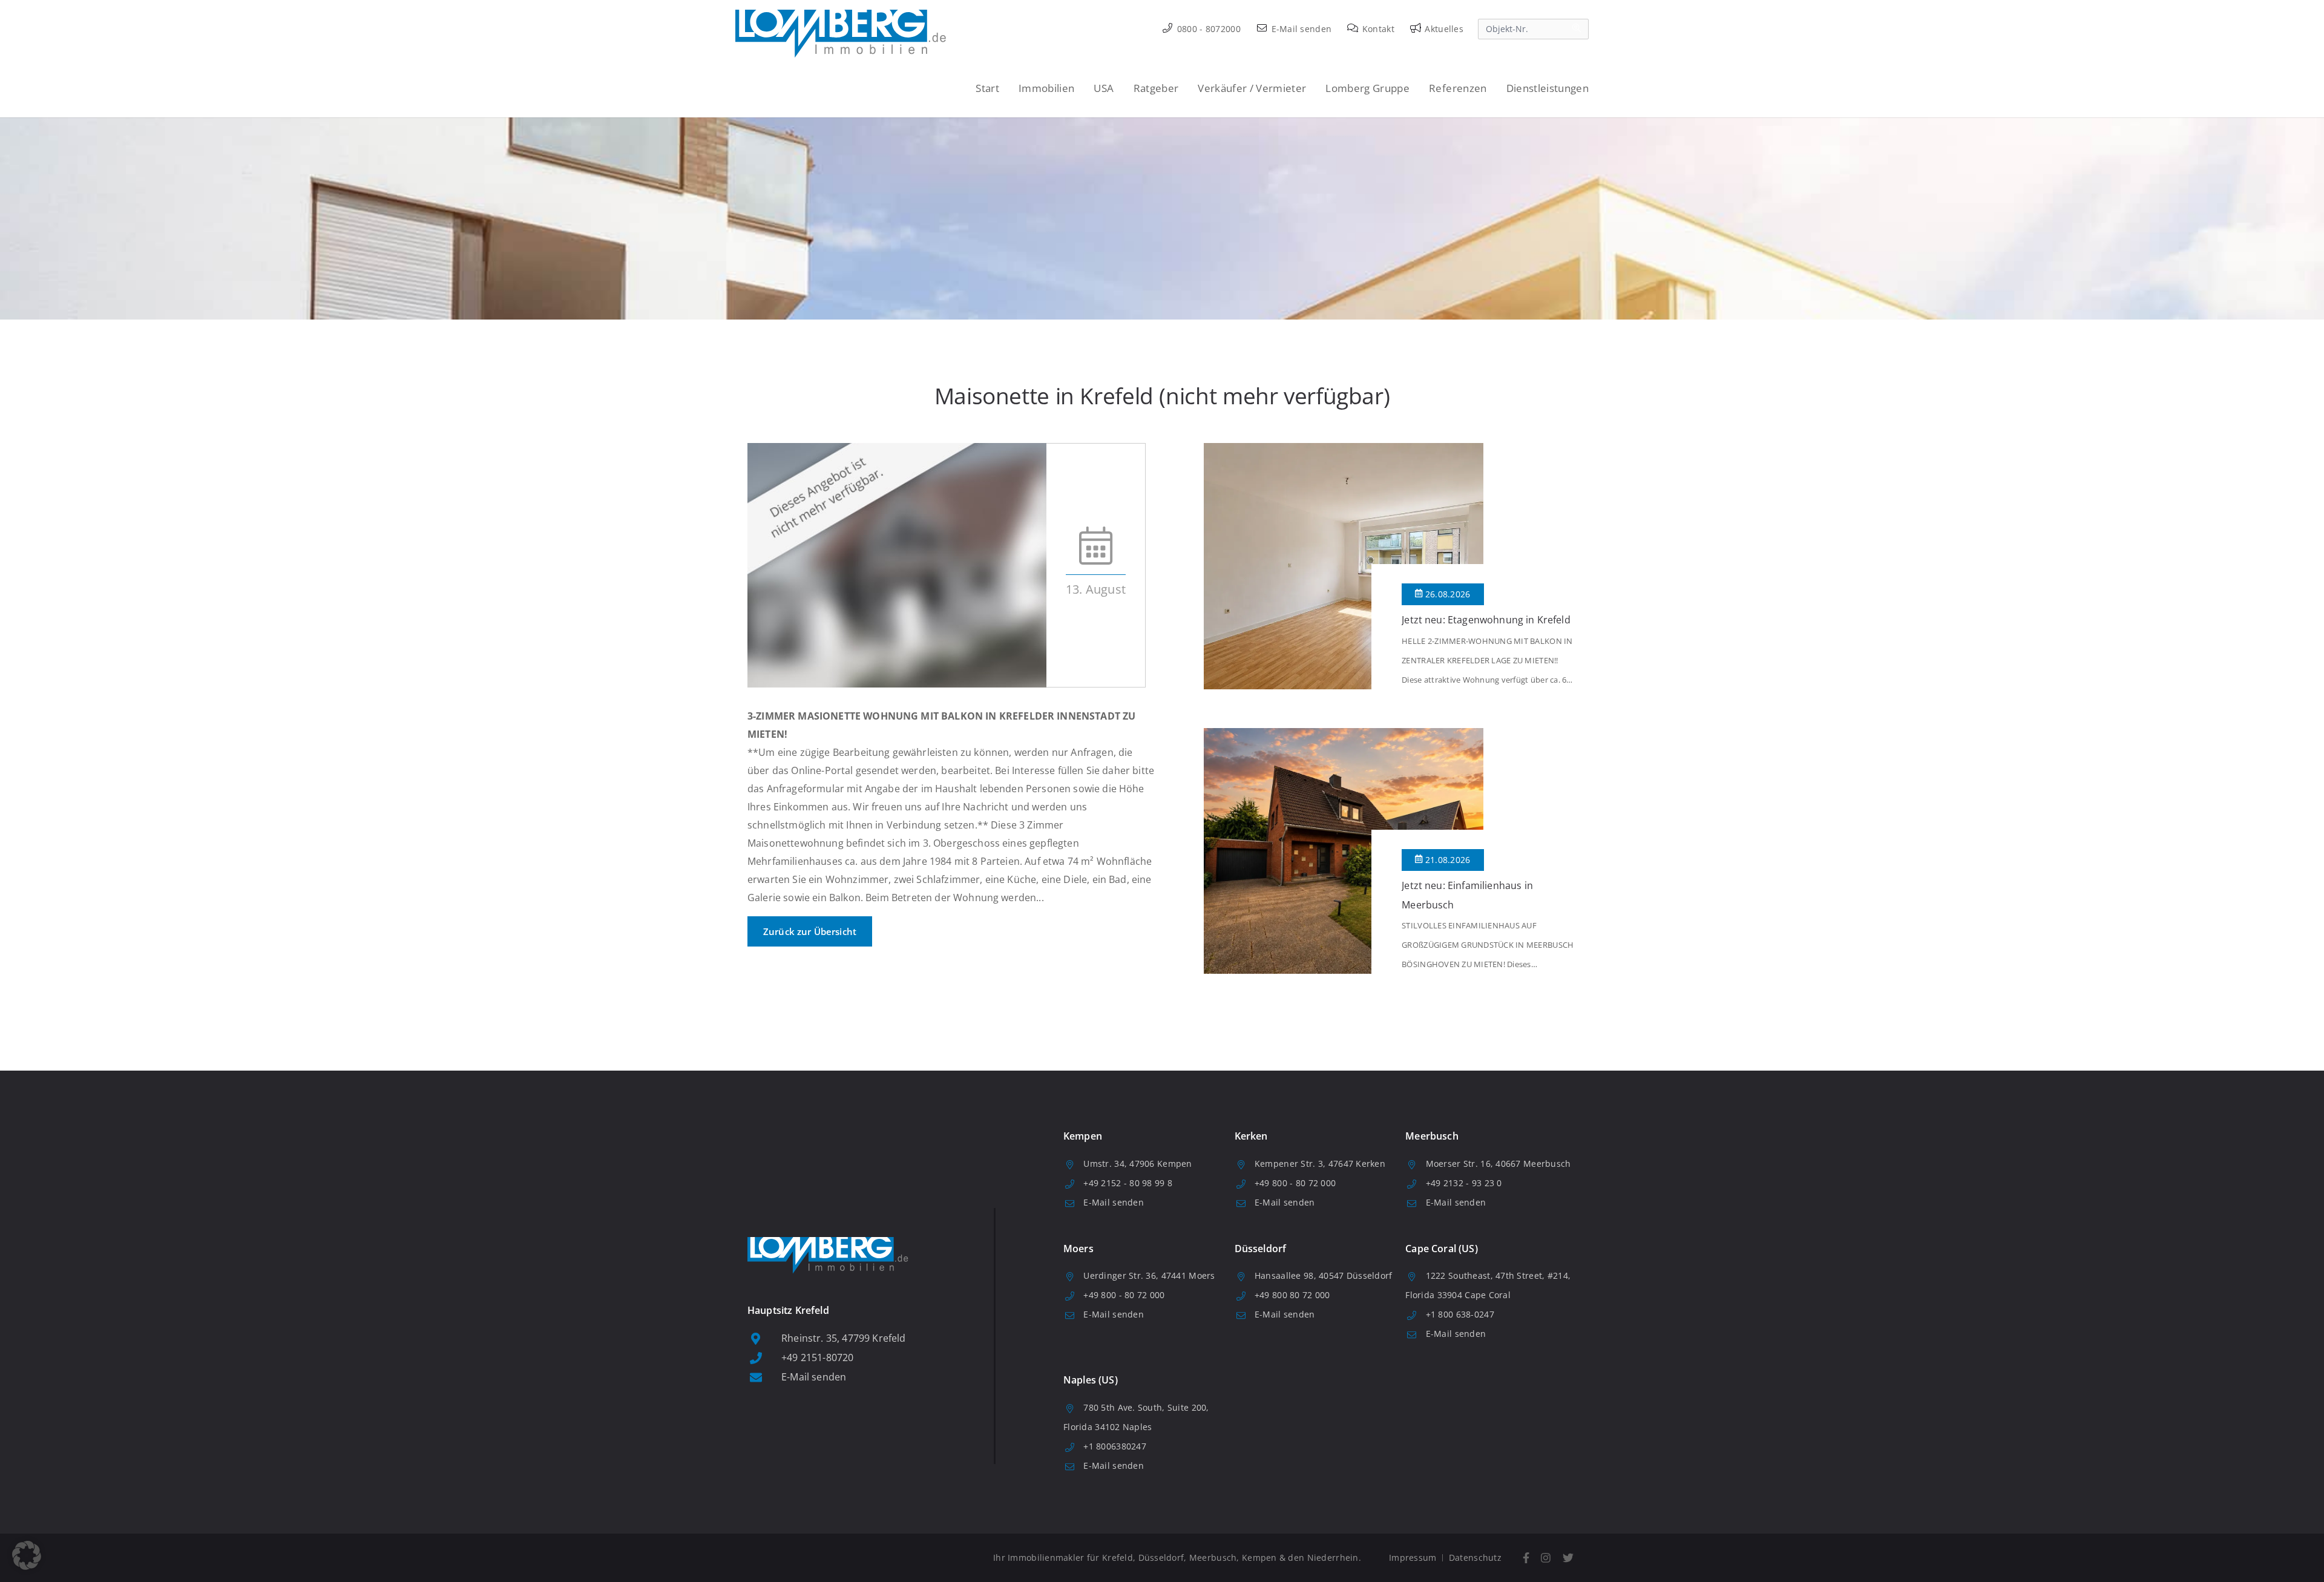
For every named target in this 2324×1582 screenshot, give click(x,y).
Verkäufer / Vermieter (1252, 88)
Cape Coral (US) (1441, 1249)
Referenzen (1458, 88)
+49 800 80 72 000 (1292, 1295)
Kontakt (1377, 29)
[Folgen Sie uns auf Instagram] (1546, 1558)
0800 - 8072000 (1208, 29)
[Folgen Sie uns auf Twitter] (1568, 1558)
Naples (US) (1091, 1380)
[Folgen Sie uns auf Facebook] (1526, 1558)
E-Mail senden (1300, 29)
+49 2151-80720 (817, 1357)
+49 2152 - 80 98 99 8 (1128, 1183)
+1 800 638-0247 (1460, 1314)
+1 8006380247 (1115, 1446)
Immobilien (1046, 88)
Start (987, 88)
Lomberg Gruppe (1367, 88)
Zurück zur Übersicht (810, 931)
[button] (27, 1555)
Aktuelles (1443, 29)
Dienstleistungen (1548, 88)
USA (1104, 88)
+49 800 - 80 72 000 (1295, 1183)
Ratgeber (1156, 88)
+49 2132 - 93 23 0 (1464, 1183)
